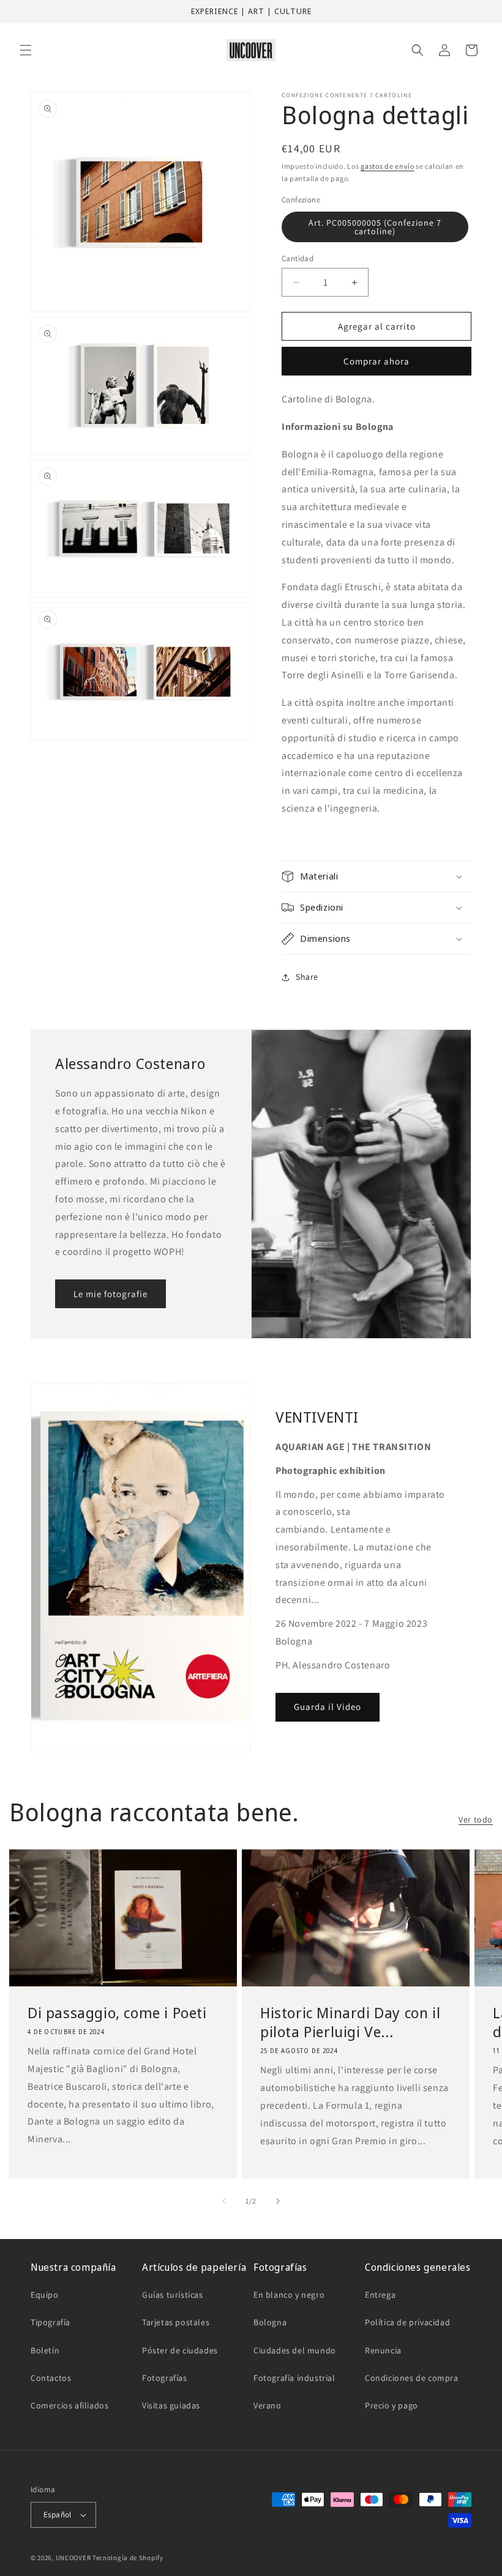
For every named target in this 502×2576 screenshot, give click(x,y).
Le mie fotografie (111, 1293)
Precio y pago (391, 2405)
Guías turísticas (173, 2295)
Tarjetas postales (176, 2322)
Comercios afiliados (69, 2405)
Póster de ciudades (180, 2350)
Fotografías (165, 2378)
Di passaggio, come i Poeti (117, 2012)
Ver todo (476, 1819)
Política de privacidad (407, 2322)
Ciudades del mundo (295, 2350)
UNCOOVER (73, 2558)
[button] (26, 50)
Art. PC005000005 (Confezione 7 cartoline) (375, 227)
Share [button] (307, 977)
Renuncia (383, 2350)
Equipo (45, 2295)
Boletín (45, 2350)
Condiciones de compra (412, 2378)
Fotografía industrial (294, 2378)
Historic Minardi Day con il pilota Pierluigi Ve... (350, 2022)
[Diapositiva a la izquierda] (224, 2201)
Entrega (380, 2295)
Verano (268, 2405)
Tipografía (51, 2322)
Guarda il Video (328, 1707)
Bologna (270, 2322)
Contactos (51, 2378)
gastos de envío (388, 166)
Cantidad (298, 258)
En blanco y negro (289, 2295)
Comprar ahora (376, 361)
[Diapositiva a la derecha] (278, 2201)
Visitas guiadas (171, 2405)
